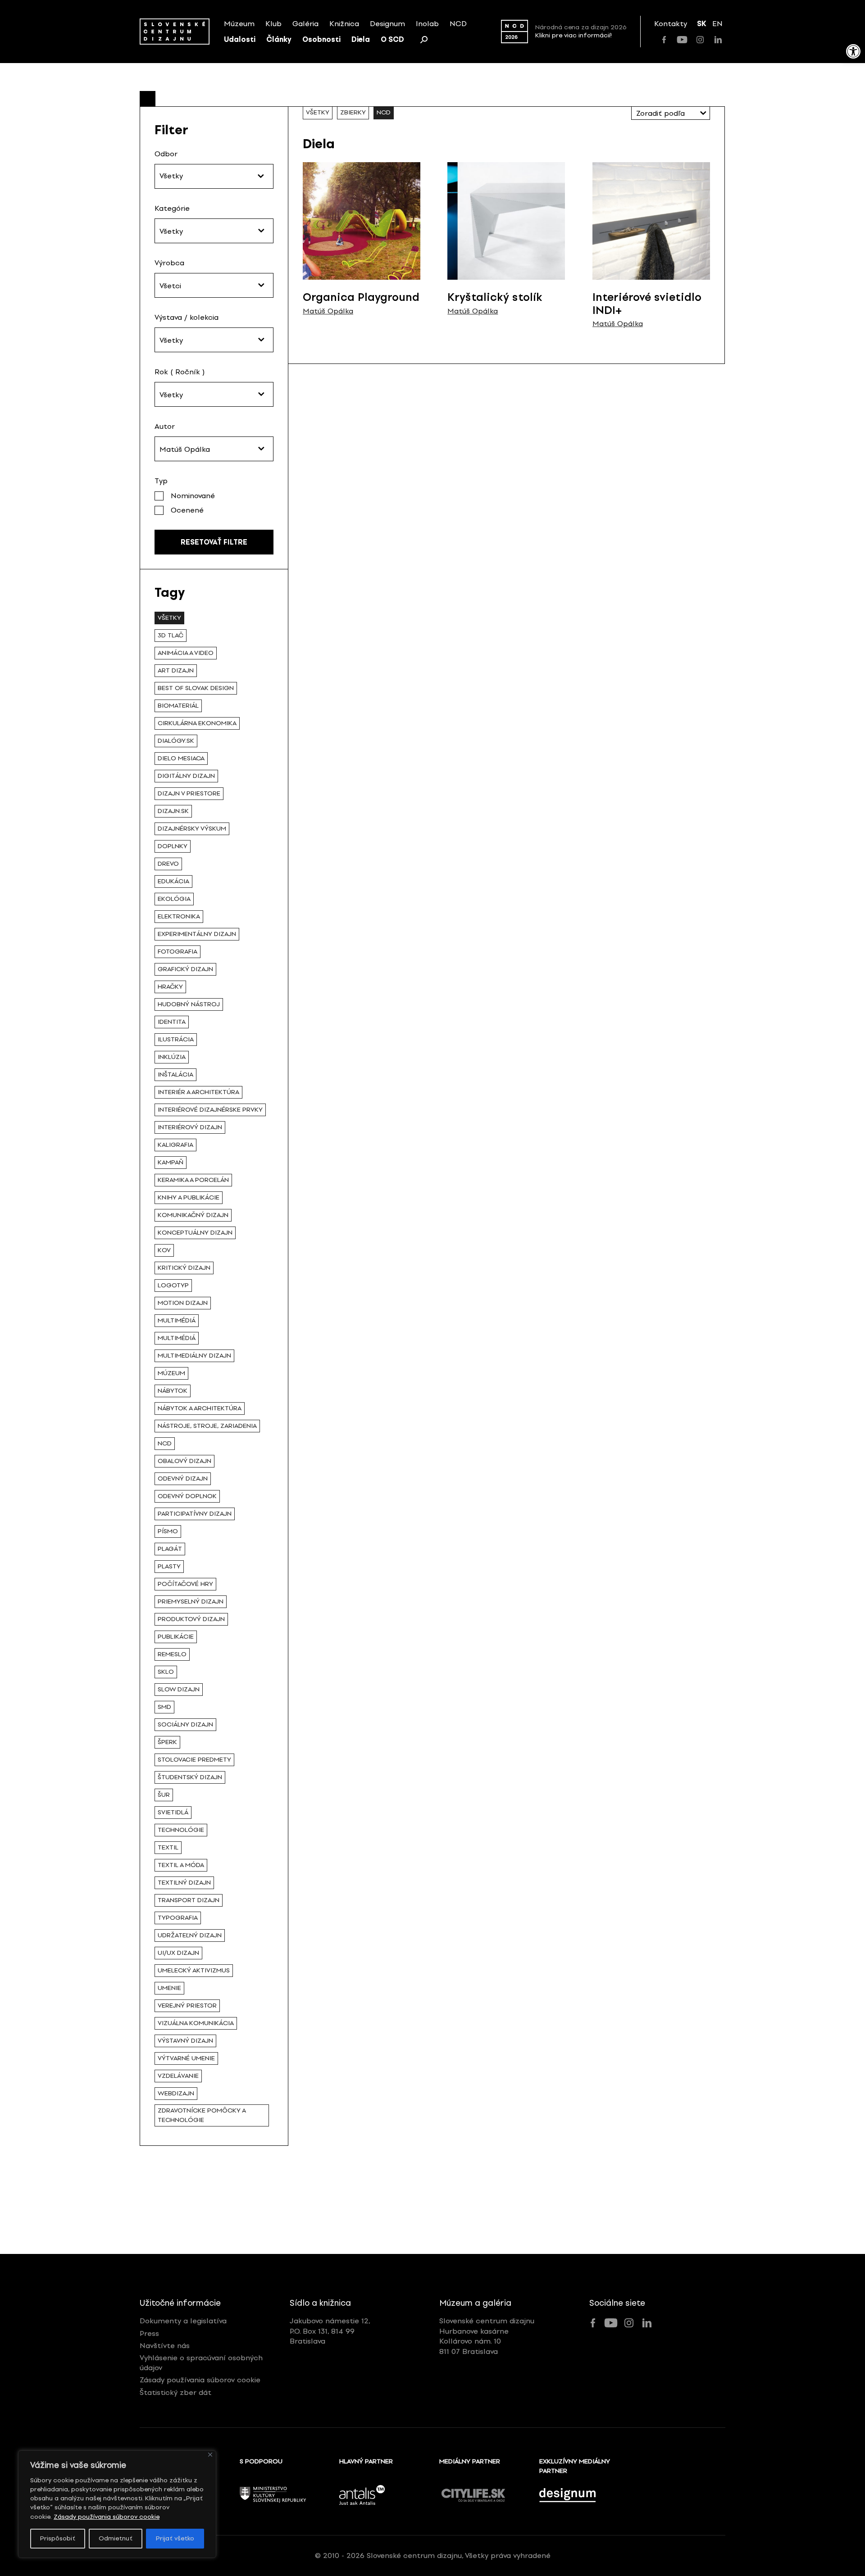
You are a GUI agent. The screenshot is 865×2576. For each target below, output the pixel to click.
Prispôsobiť (58, 2538)
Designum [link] (387, 24)
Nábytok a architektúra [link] (200, 1408)
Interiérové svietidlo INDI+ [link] (647, 304)
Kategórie (172, 208)
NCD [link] (458, 24)
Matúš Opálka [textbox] (185, 449)
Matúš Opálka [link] (328, 311)
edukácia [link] (173, 881)
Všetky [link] (169, 618)
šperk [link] (167, 1742)
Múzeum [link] (239, 24)
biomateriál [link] (178, 706)
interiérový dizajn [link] (190, 1127)
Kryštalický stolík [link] (495, 297)
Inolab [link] (427, 24)
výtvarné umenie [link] (186, 2058)
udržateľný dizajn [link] (190, 1935)
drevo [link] (168, 864)
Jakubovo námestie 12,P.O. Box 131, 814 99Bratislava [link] (330, 2331)
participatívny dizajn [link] (195, 1514)
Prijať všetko (175, 2538)
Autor (165, 426)
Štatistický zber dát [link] (175, 2392)
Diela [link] (361, 39)
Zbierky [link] (353, 112)
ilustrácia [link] (176, 1039)
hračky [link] (170, 987)
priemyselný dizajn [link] (191, 1601)
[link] (853, 51)
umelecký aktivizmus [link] (194, 1970)
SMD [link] (164, 1707)
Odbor (166, 154)
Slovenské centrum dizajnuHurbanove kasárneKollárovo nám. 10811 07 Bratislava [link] (487, 2336)
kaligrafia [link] (175, 1145)
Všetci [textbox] (170, 286)
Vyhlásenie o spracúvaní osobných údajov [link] (201, 2363)
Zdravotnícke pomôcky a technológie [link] (202, 2115)
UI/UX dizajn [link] (178, 1953)
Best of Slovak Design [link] (196, 688)
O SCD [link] (392, 39)
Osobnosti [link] (321, 39)
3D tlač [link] (171, 635)
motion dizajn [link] (183, 1303)
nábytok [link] (173, 1391)
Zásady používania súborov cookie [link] (107, 2517)
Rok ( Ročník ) (180, 372)
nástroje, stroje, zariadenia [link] (207, 1426)
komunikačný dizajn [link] (193, 1215)
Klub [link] (273, 24)
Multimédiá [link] (177, 1320)
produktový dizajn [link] (191, 1619)
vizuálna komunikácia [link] (196, 2023)
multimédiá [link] (177, 1338)
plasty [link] (169, 1566)
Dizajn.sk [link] (173, 811)
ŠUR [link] (164, 1795)
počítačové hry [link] (185, 1584)
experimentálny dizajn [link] (197, 934)
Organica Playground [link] (361, 297)
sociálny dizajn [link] (185, 1724)
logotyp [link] (173, 1285)
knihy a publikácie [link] (189, 1197)
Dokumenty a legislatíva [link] (183, 2321)
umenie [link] (169, 1988)
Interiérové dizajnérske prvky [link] (210, 1110)
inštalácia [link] (175, 1074)
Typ (161, 481)
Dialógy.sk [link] (176, 741)
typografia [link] (178, 1918)
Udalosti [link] (240, 39)
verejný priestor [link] (187, 2006)
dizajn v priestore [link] (189, 793)
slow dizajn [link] (179, 1689)
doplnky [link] (173, 846)
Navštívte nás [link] (165, 2346)
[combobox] (214, 231)
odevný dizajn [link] (183, 1479)
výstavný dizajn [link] (185, 2041)
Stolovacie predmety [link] (194, 1760)
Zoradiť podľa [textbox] (660, 113)
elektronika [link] (179, 916)
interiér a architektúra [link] (198, 1092)
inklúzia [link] (172, 1057)
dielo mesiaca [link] (181, 758)
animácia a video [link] (186, 653)
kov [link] (164, 1250)
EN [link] (717, 24)
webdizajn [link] (176, 2093)
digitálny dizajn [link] (186, 776)
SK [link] (702, 24)
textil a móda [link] (181, 1865)
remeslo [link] (172, 1654)
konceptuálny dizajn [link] (195, 1233)
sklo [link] (166, 1672)
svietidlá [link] (173, 1812)
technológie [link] (181, 1830)
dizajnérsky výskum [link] (192, 829)
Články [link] (279, 39)
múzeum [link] (171, 1373)
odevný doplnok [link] (187, 1496)
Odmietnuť (116, 2538)
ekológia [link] (174, 899)
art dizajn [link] (176, 670)
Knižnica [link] (344, 24)
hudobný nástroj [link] (189, 1004)
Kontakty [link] (671, 24)
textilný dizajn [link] (184, 1883)
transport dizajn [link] (189, 1900)
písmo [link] (168, 1531)
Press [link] (149, 2333)
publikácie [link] (176, 1637)
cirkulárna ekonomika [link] (197, 723)
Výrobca (169, 263)
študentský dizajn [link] (190, 1777)
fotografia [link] (178, 952)
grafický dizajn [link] (185, 969)
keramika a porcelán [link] (193, 1180)
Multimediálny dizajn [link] (194, 1356)
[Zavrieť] (210, 2455)
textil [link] (168, 1847)
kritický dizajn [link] (184, 1268)
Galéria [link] (305, 24)
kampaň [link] (171, 1162)
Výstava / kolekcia (187, 317)
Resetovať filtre (214, 542)
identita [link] (172, 1022)
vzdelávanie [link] (178, 2076)
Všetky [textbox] (171, 231)
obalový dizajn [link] (184, 1461)
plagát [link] (170, 1549)
